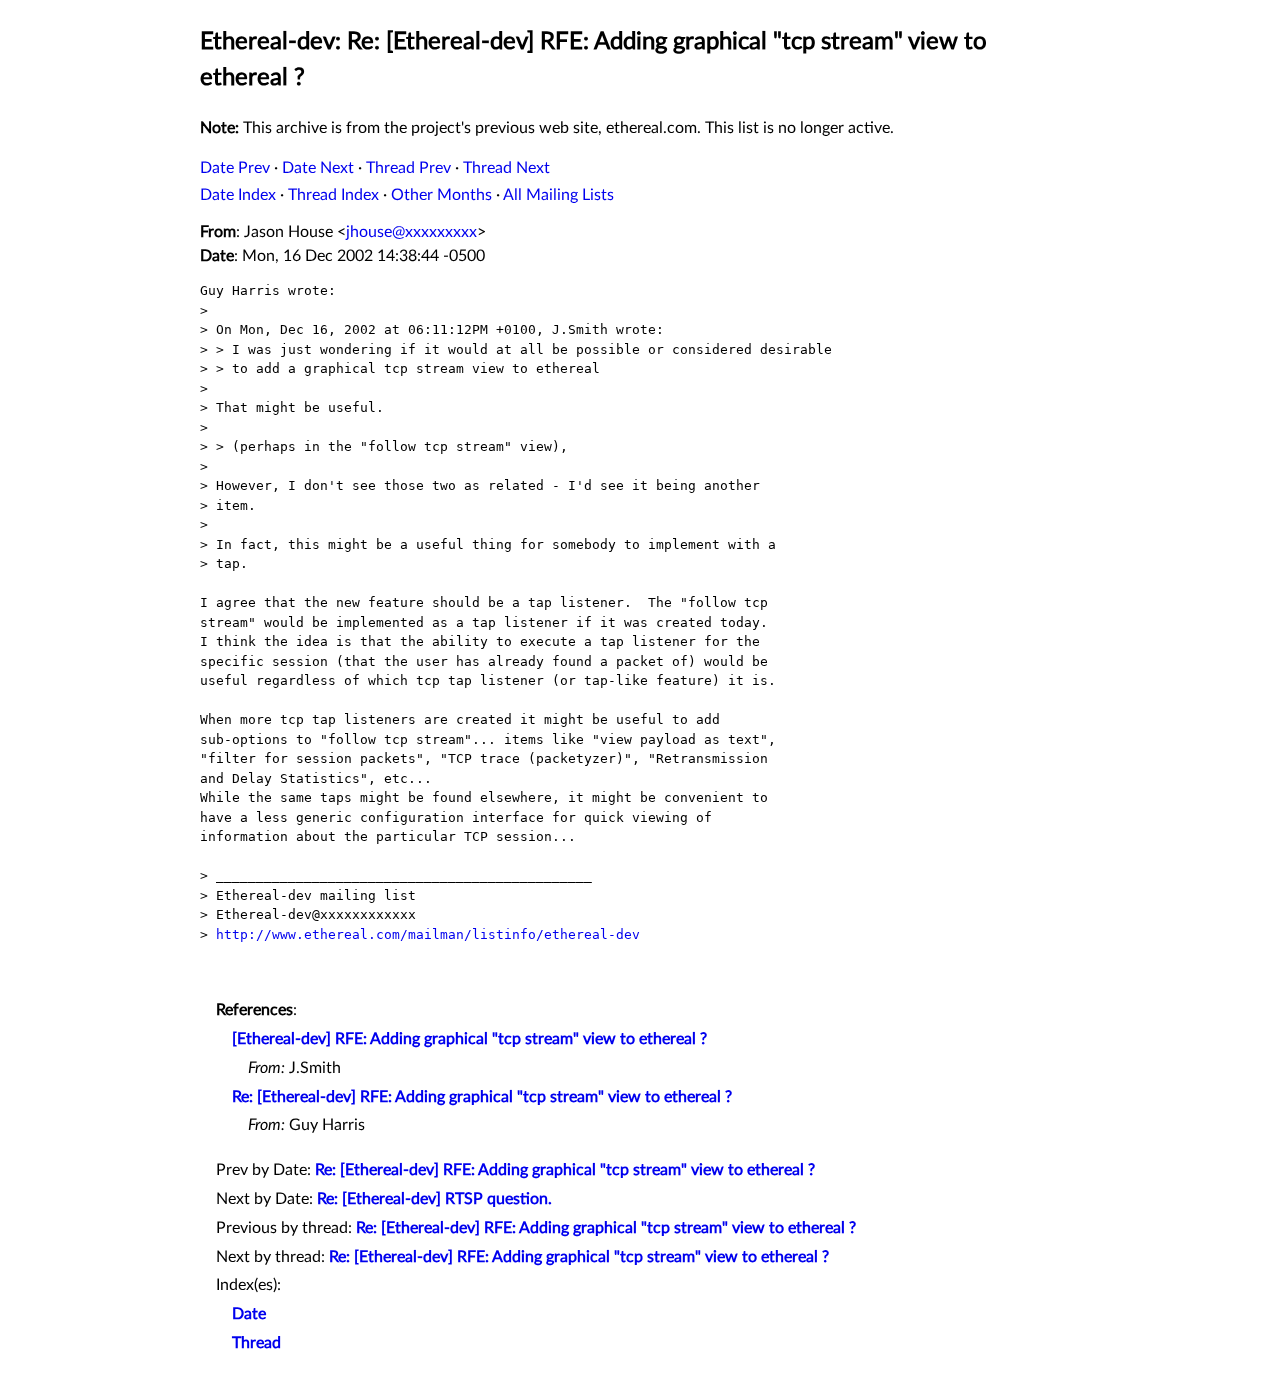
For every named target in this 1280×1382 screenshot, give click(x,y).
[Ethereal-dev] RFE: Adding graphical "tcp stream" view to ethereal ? (469, 1039)
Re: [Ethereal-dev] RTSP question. (434, 1199)
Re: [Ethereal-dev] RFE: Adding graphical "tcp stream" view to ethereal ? (482, 1097)
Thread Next (506, 168)
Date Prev (235, 168)
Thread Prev (408, 168)
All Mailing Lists (558, 195)
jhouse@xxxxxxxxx (411, 232)
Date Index (238, 195)
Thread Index (333, 195)
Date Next (318, 168)
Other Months (441, 195)
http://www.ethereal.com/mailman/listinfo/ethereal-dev (428, 934)
